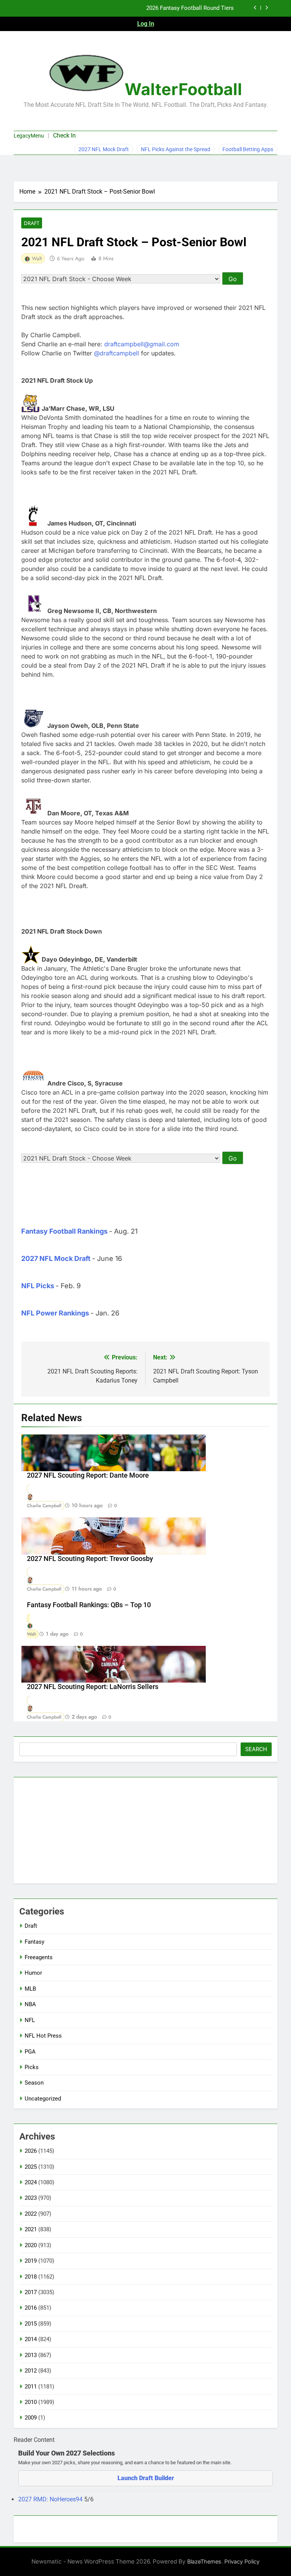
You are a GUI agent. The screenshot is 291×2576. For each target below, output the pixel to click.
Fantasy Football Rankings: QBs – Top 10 (89, 1605)
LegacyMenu (29, 136)
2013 (31, 2355)
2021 (31, 2229)
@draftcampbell (117, 353)
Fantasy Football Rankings (64, 1231)
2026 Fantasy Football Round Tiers (190, 8)
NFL (30, 2020)
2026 (31, 2151)
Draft (32, 223)
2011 (31, 2387)
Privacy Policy (242, 2561)
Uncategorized (43, 2099)
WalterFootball (183, 89)
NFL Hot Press (43, 2036)
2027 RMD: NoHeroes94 (51, 2499)
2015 (31, 2324)
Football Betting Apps (248, 149)
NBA (30, 2004)
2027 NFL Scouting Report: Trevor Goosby (90, 1559)
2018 (31, 2277)
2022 (31, 2214)
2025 (31, 2167)
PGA (30, 2052)
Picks (32, 2067)
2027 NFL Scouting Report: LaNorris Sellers (93, 1687)
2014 (31, 2339)
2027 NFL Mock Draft (104, 149)
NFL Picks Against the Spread (176, 149)
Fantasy (34, 1942)
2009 (31, 2418)
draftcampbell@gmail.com (142, 344)
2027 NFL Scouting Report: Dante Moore (88, 1475)
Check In (64, 135)
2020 (31, 2245)
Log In (146, 24)
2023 (31, 2198)
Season (34, 2083)
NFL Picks (38, 1286)
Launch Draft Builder (146, 2478)
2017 (31, 2292)
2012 (31, 2371)
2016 (31, 2308)
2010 (31, 2402)
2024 (31, 2182)
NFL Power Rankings (55, 1313)
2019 (31, 2261)
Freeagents (39, 1957)
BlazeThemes (204, 2561)
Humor (33, 1973)
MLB (30, 1989)
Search (256, 1749)
